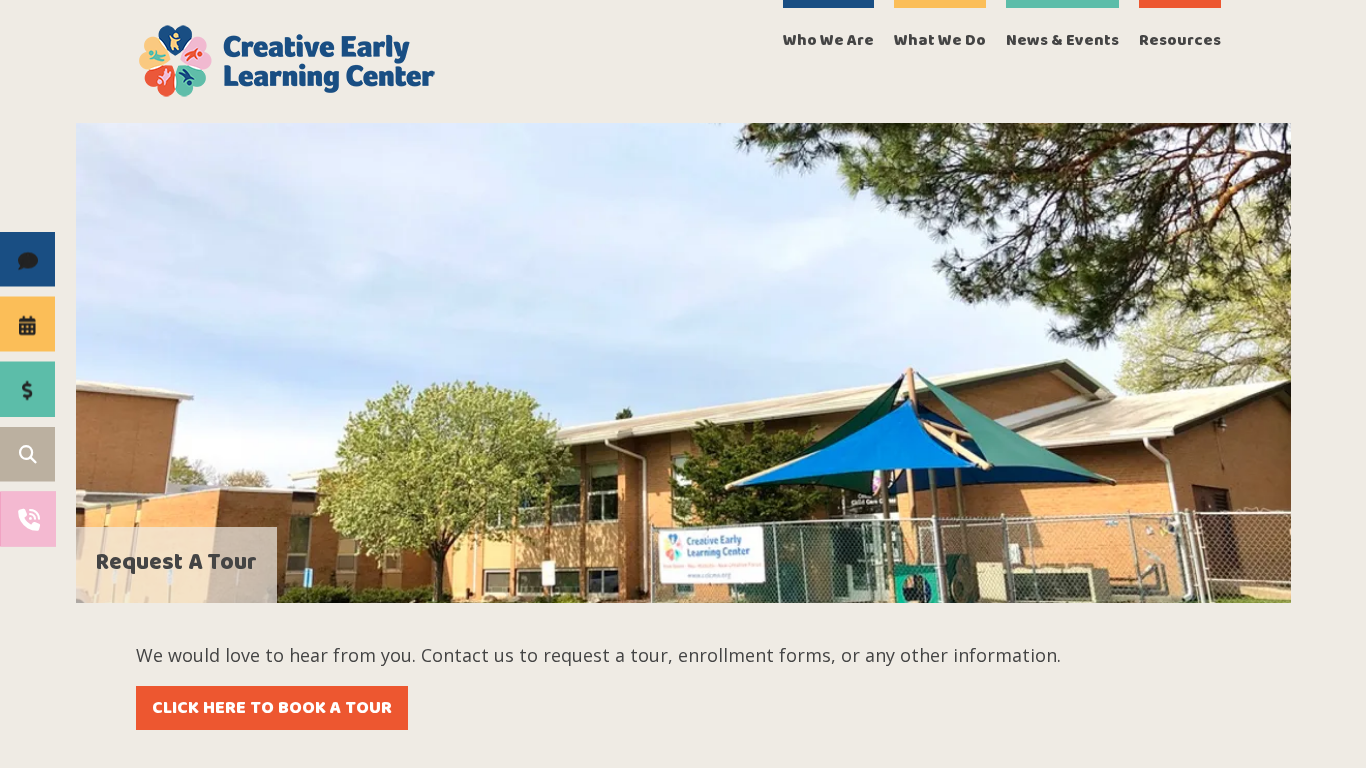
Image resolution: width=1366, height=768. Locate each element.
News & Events (1062, 40)
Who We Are (828, 40)
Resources (1180, 40)
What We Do (940, 40)
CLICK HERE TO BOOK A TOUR (272, 708)
